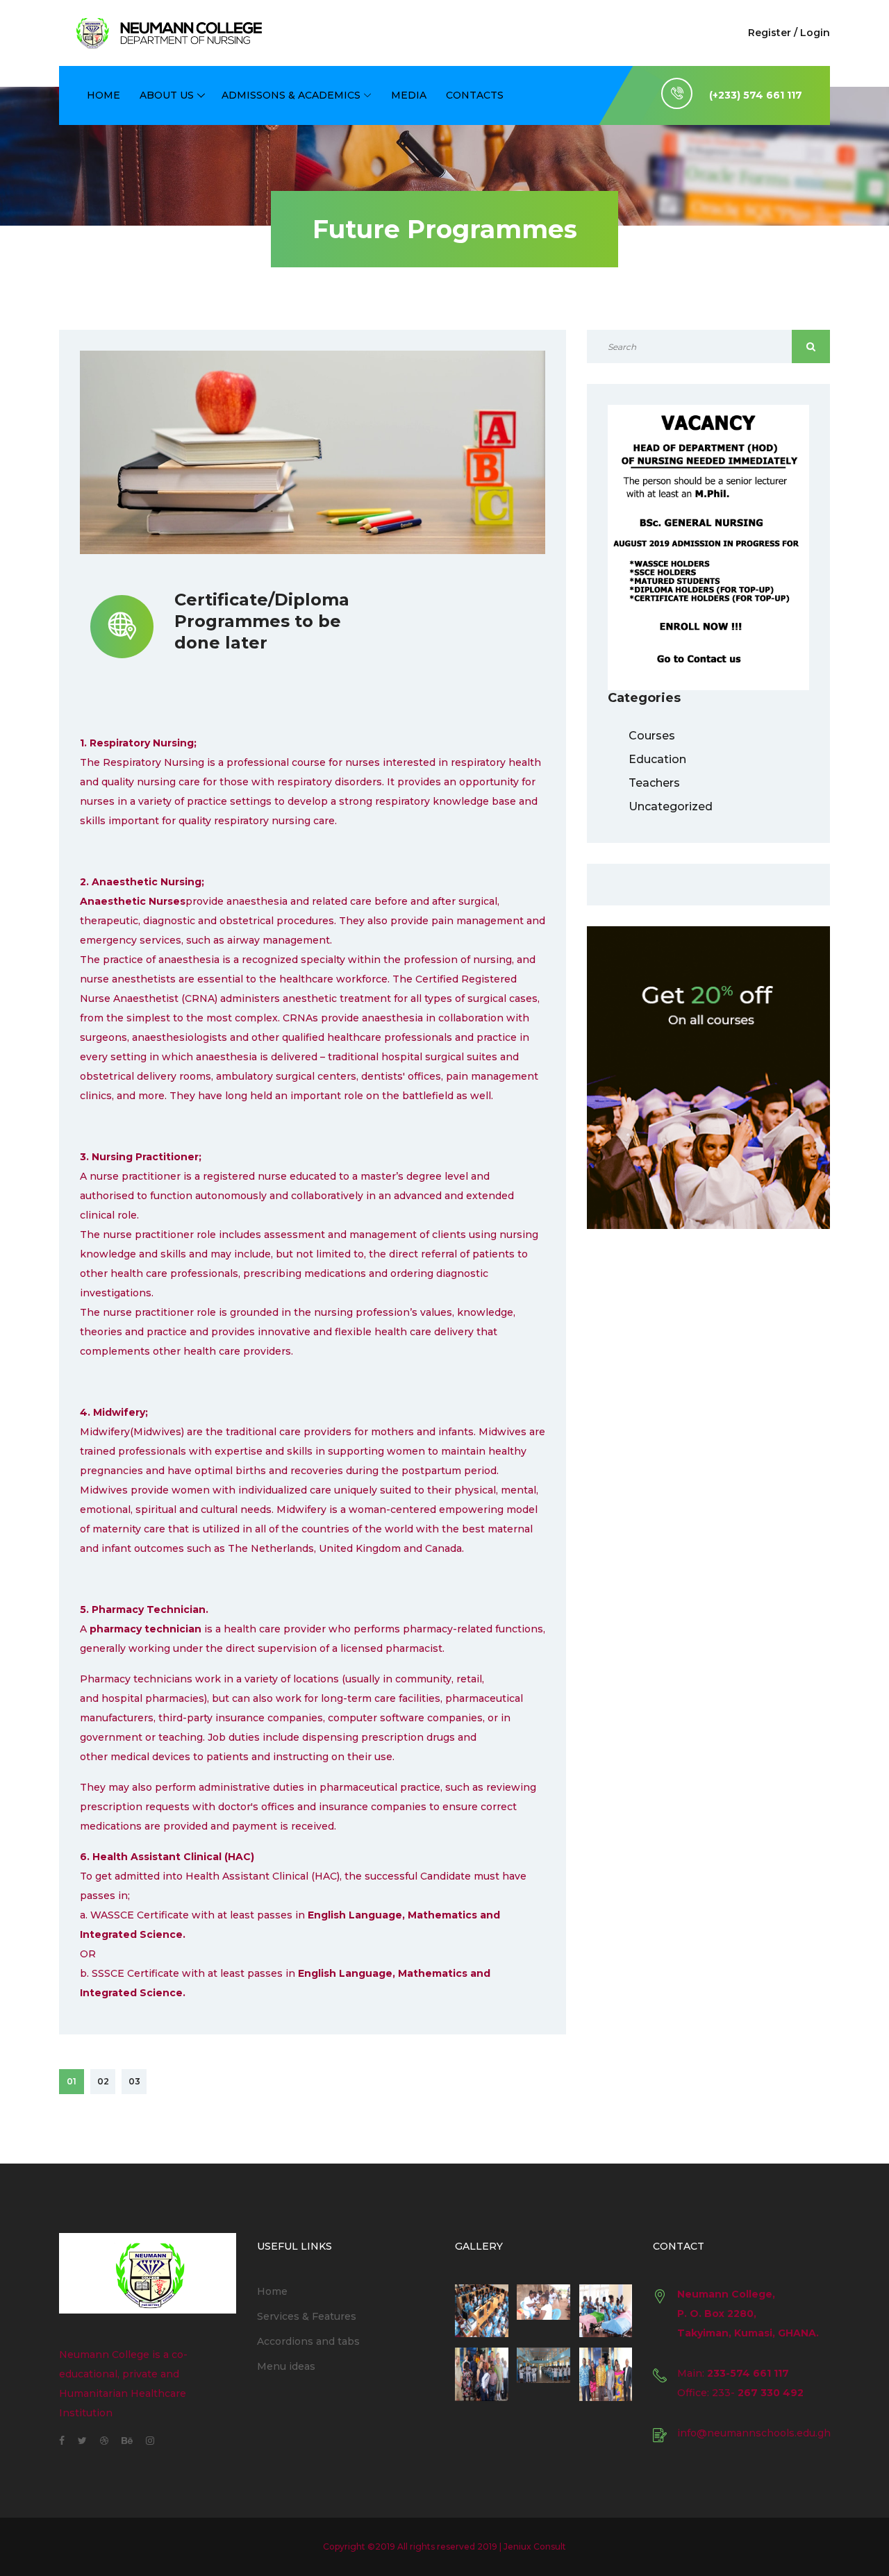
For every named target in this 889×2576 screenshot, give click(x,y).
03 (134, 2081)
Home (103, 95)
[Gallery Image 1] (482, 2311)
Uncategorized (671, 806)
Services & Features (307, 2316)
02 (103, 2081)
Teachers (654, 783)
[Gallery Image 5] (543, 2374)
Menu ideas (286, 2366)
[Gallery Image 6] (606, 2374)
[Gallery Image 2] (543, 2311)
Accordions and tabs (308, 2341)
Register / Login (789, 33)
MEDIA (409, 95)
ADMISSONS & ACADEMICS (291, 95)
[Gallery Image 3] (606, 2311)
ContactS (475, 95)
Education (657, 759)
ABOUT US (167, 95)
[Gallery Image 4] (482, 2374)
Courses (652, 736)
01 (72, 2081)
